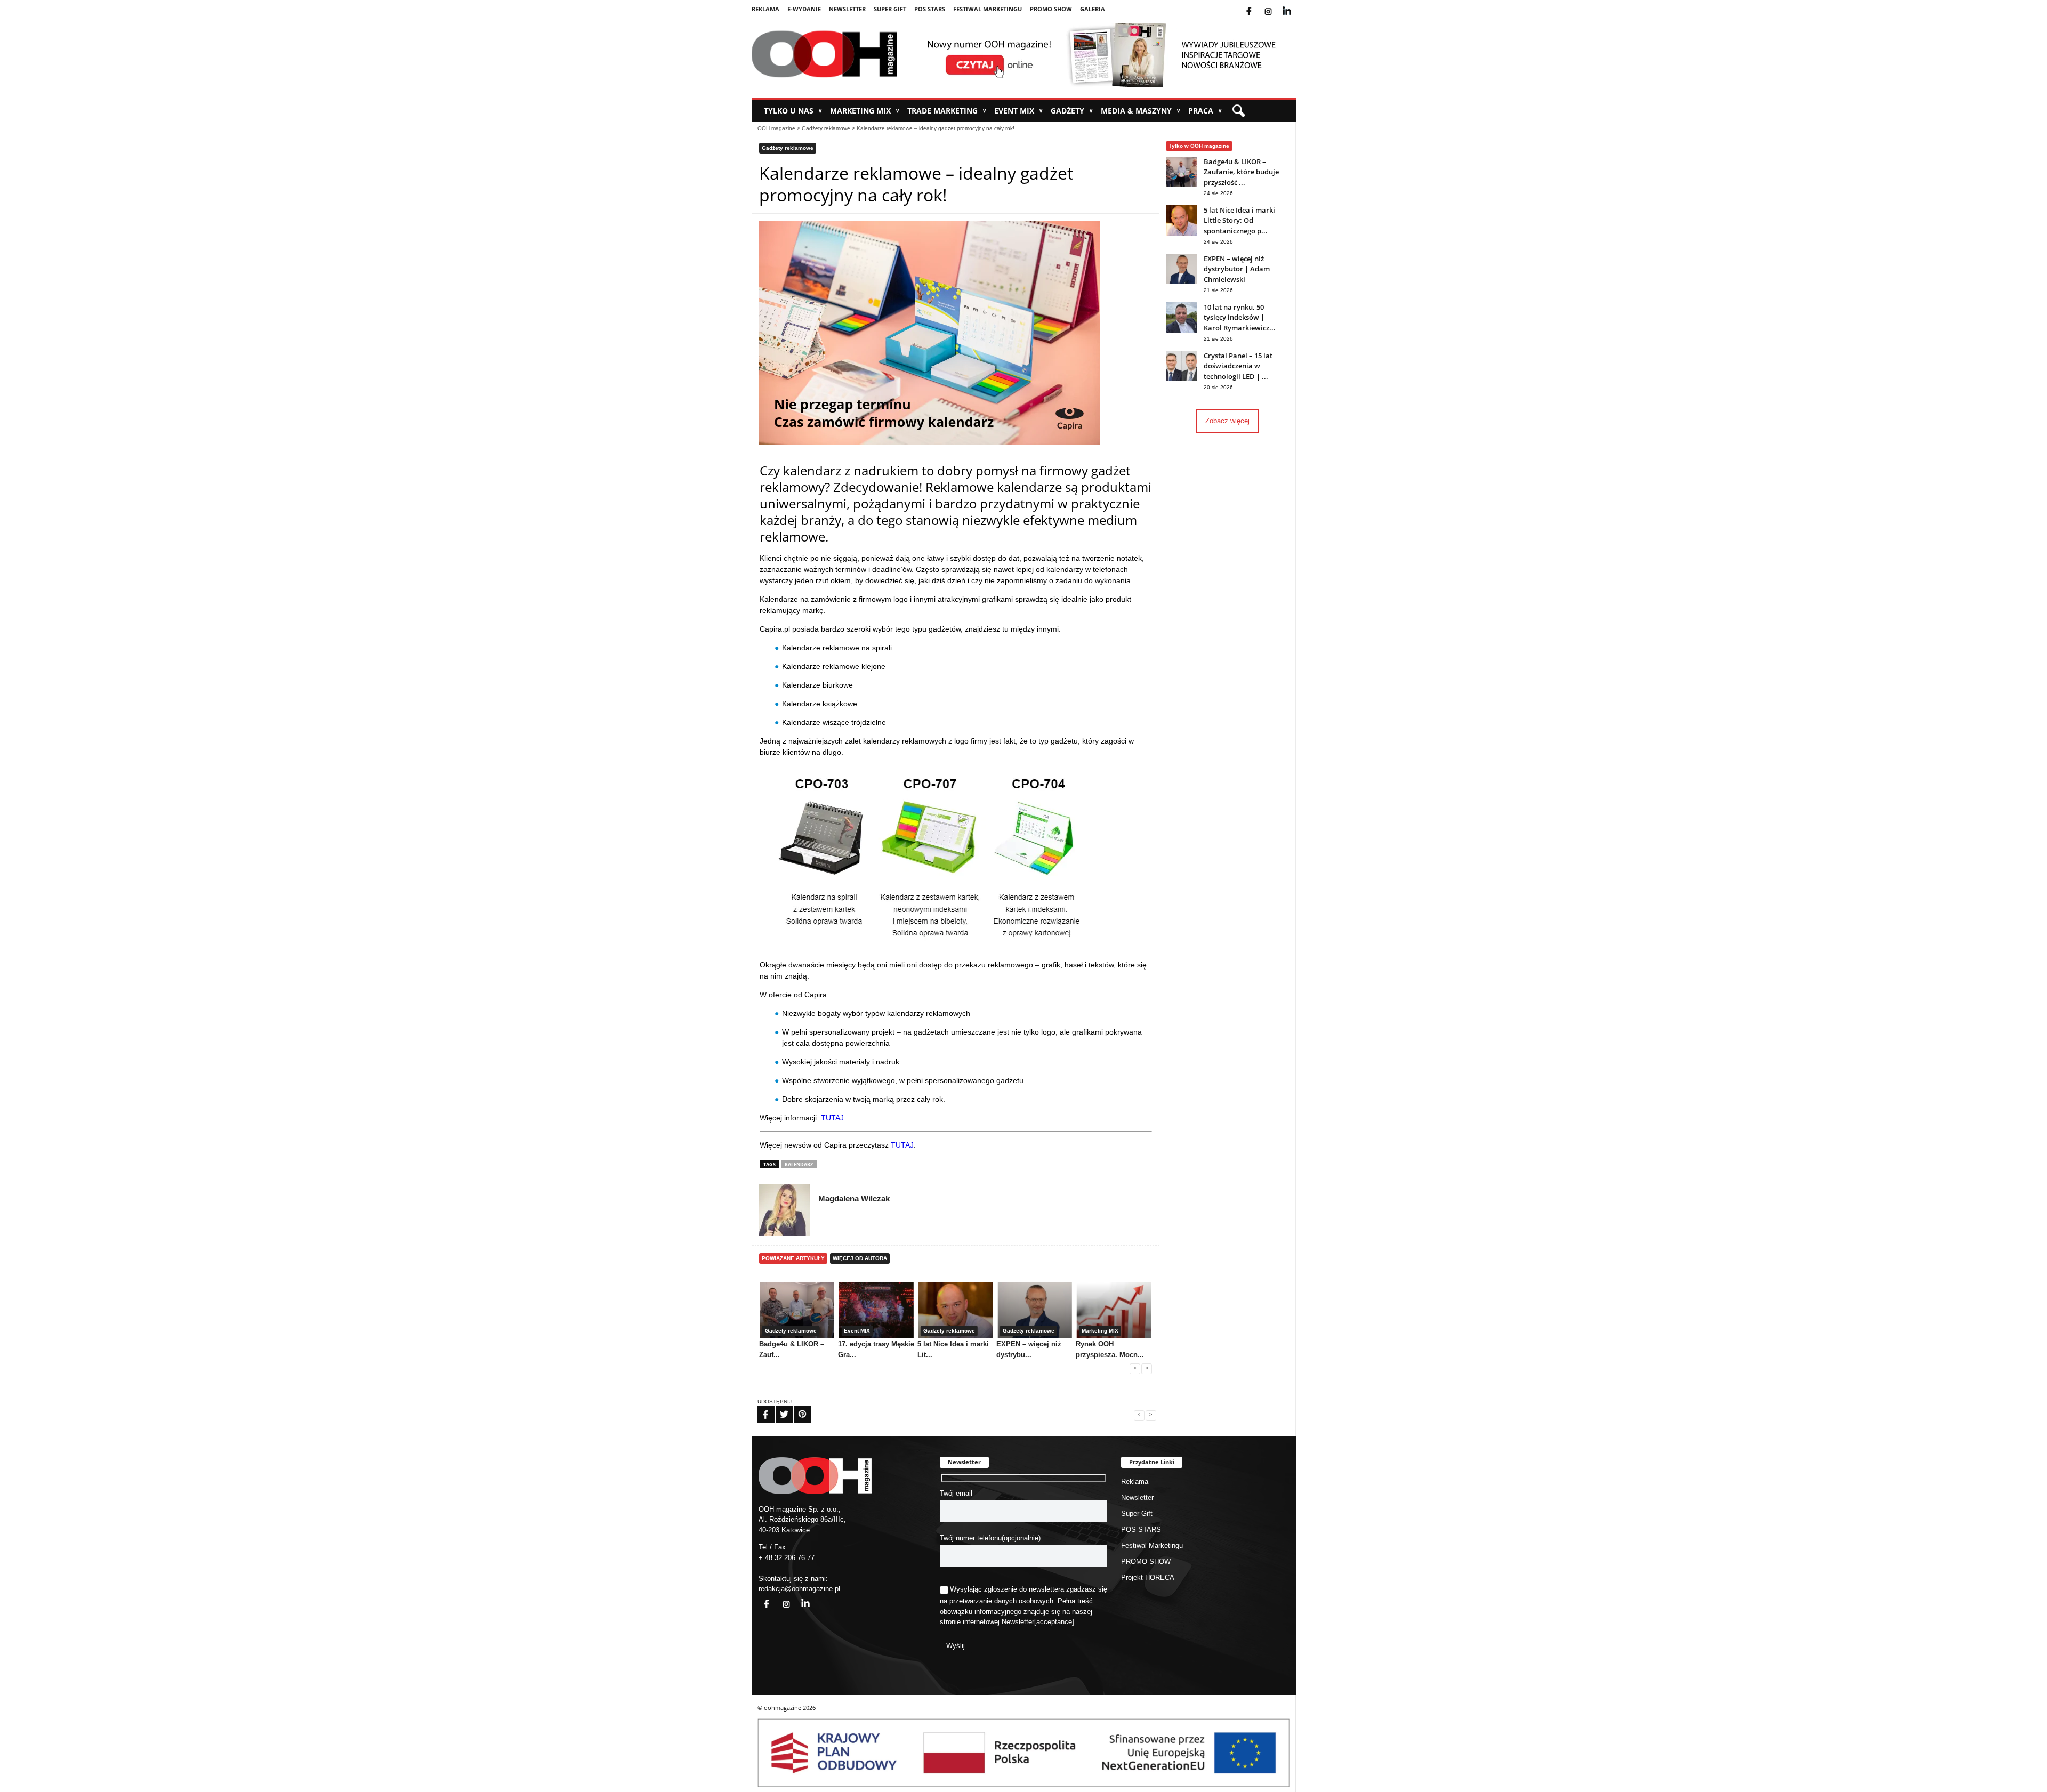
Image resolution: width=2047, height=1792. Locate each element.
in (799, 1598)
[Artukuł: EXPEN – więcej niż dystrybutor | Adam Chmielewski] (1182, 282)
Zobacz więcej (1227, 421)
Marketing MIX (865, 111)
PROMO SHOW (1051, 9)
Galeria (1093, 9)
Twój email (956, 1493)
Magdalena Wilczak (854, 1198)
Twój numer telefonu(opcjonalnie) (990, 1538)
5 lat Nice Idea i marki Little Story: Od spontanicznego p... (1239, 220)
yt (1295, 5)
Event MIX (1018, 111)
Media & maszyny (1141, 111)
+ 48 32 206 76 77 (787, 1558)
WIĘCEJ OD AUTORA (860, 1258)
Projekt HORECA (1148, 1577)
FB (759, 1408)
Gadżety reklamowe (826, 128)
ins (1275, 5)
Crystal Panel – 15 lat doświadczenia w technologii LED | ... (1238, 366)
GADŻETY (1072, 111)
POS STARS (930, 9)
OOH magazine (776, 128)
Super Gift (890, 9)
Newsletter (847, 9)
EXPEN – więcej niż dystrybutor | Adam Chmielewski (1237, 269)
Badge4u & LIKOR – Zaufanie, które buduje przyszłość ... (1241, 172)
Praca (1205, 111)
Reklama (765, 9)
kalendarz (799, 1164)
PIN (796, 1408)
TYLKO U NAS (793, 111)
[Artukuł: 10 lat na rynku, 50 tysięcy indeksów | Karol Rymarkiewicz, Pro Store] (1182, 330)
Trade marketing (947, 111)
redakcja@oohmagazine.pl (799, 1589)
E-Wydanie (804, 9)
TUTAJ (832, 1118)
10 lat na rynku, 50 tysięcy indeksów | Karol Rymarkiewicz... (1240, 317)
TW (778, 1408)
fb (1258, 5)
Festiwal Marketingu (988, 9)
